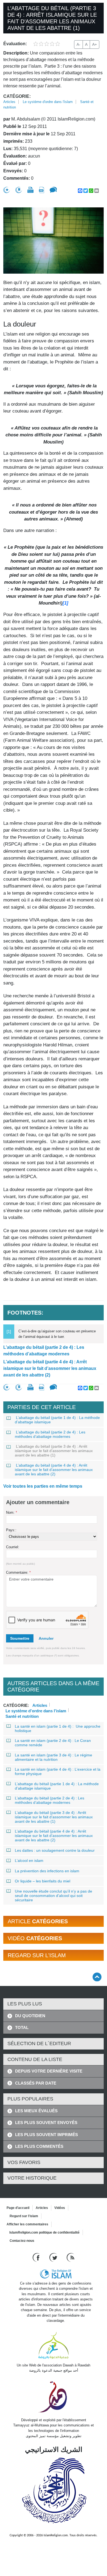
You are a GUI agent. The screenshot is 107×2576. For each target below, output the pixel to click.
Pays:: (11, 1530)
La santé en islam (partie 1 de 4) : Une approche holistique (58, 1728)
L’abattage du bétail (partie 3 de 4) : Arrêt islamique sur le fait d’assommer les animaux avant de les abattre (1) (54, 1451)
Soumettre (20, 1638)
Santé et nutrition (22, 1716)
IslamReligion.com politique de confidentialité (44, 2232)
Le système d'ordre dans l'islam (48, 102)
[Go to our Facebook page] (37, 2257)
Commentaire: (18, 1572)
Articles (9, 102)
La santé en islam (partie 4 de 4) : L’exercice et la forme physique (58, 1771)
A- (78, 44)
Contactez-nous (22, 2241)
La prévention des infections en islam (47, 1871)
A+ (95, 44)
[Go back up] (97, 1977)
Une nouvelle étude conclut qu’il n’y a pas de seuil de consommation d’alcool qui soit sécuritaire (54, 1896)
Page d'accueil (18, 2208)
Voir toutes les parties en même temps (43, 1486)
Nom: (12, 1512)
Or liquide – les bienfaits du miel (43, 1881)
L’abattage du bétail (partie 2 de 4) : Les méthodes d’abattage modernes (44, 1351)
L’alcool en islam (29, 1861)
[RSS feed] (71, 2257)
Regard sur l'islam (24, 2216)
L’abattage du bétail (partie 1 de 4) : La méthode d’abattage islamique (57, 1420)
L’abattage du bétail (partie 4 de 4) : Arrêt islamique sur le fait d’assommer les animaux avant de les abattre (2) (50, 1368)
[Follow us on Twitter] (54, 2257)
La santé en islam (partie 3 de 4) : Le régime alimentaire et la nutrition (54, 1757)
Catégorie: (17, 96)
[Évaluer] (7, 190)
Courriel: (13, 1547)
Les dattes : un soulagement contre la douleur (55, 1850)
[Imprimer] (30, 190)
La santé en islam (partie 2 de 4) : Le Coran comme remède (53, 1743)
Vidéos (60, 2208)
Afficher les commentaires (27, 2224)
